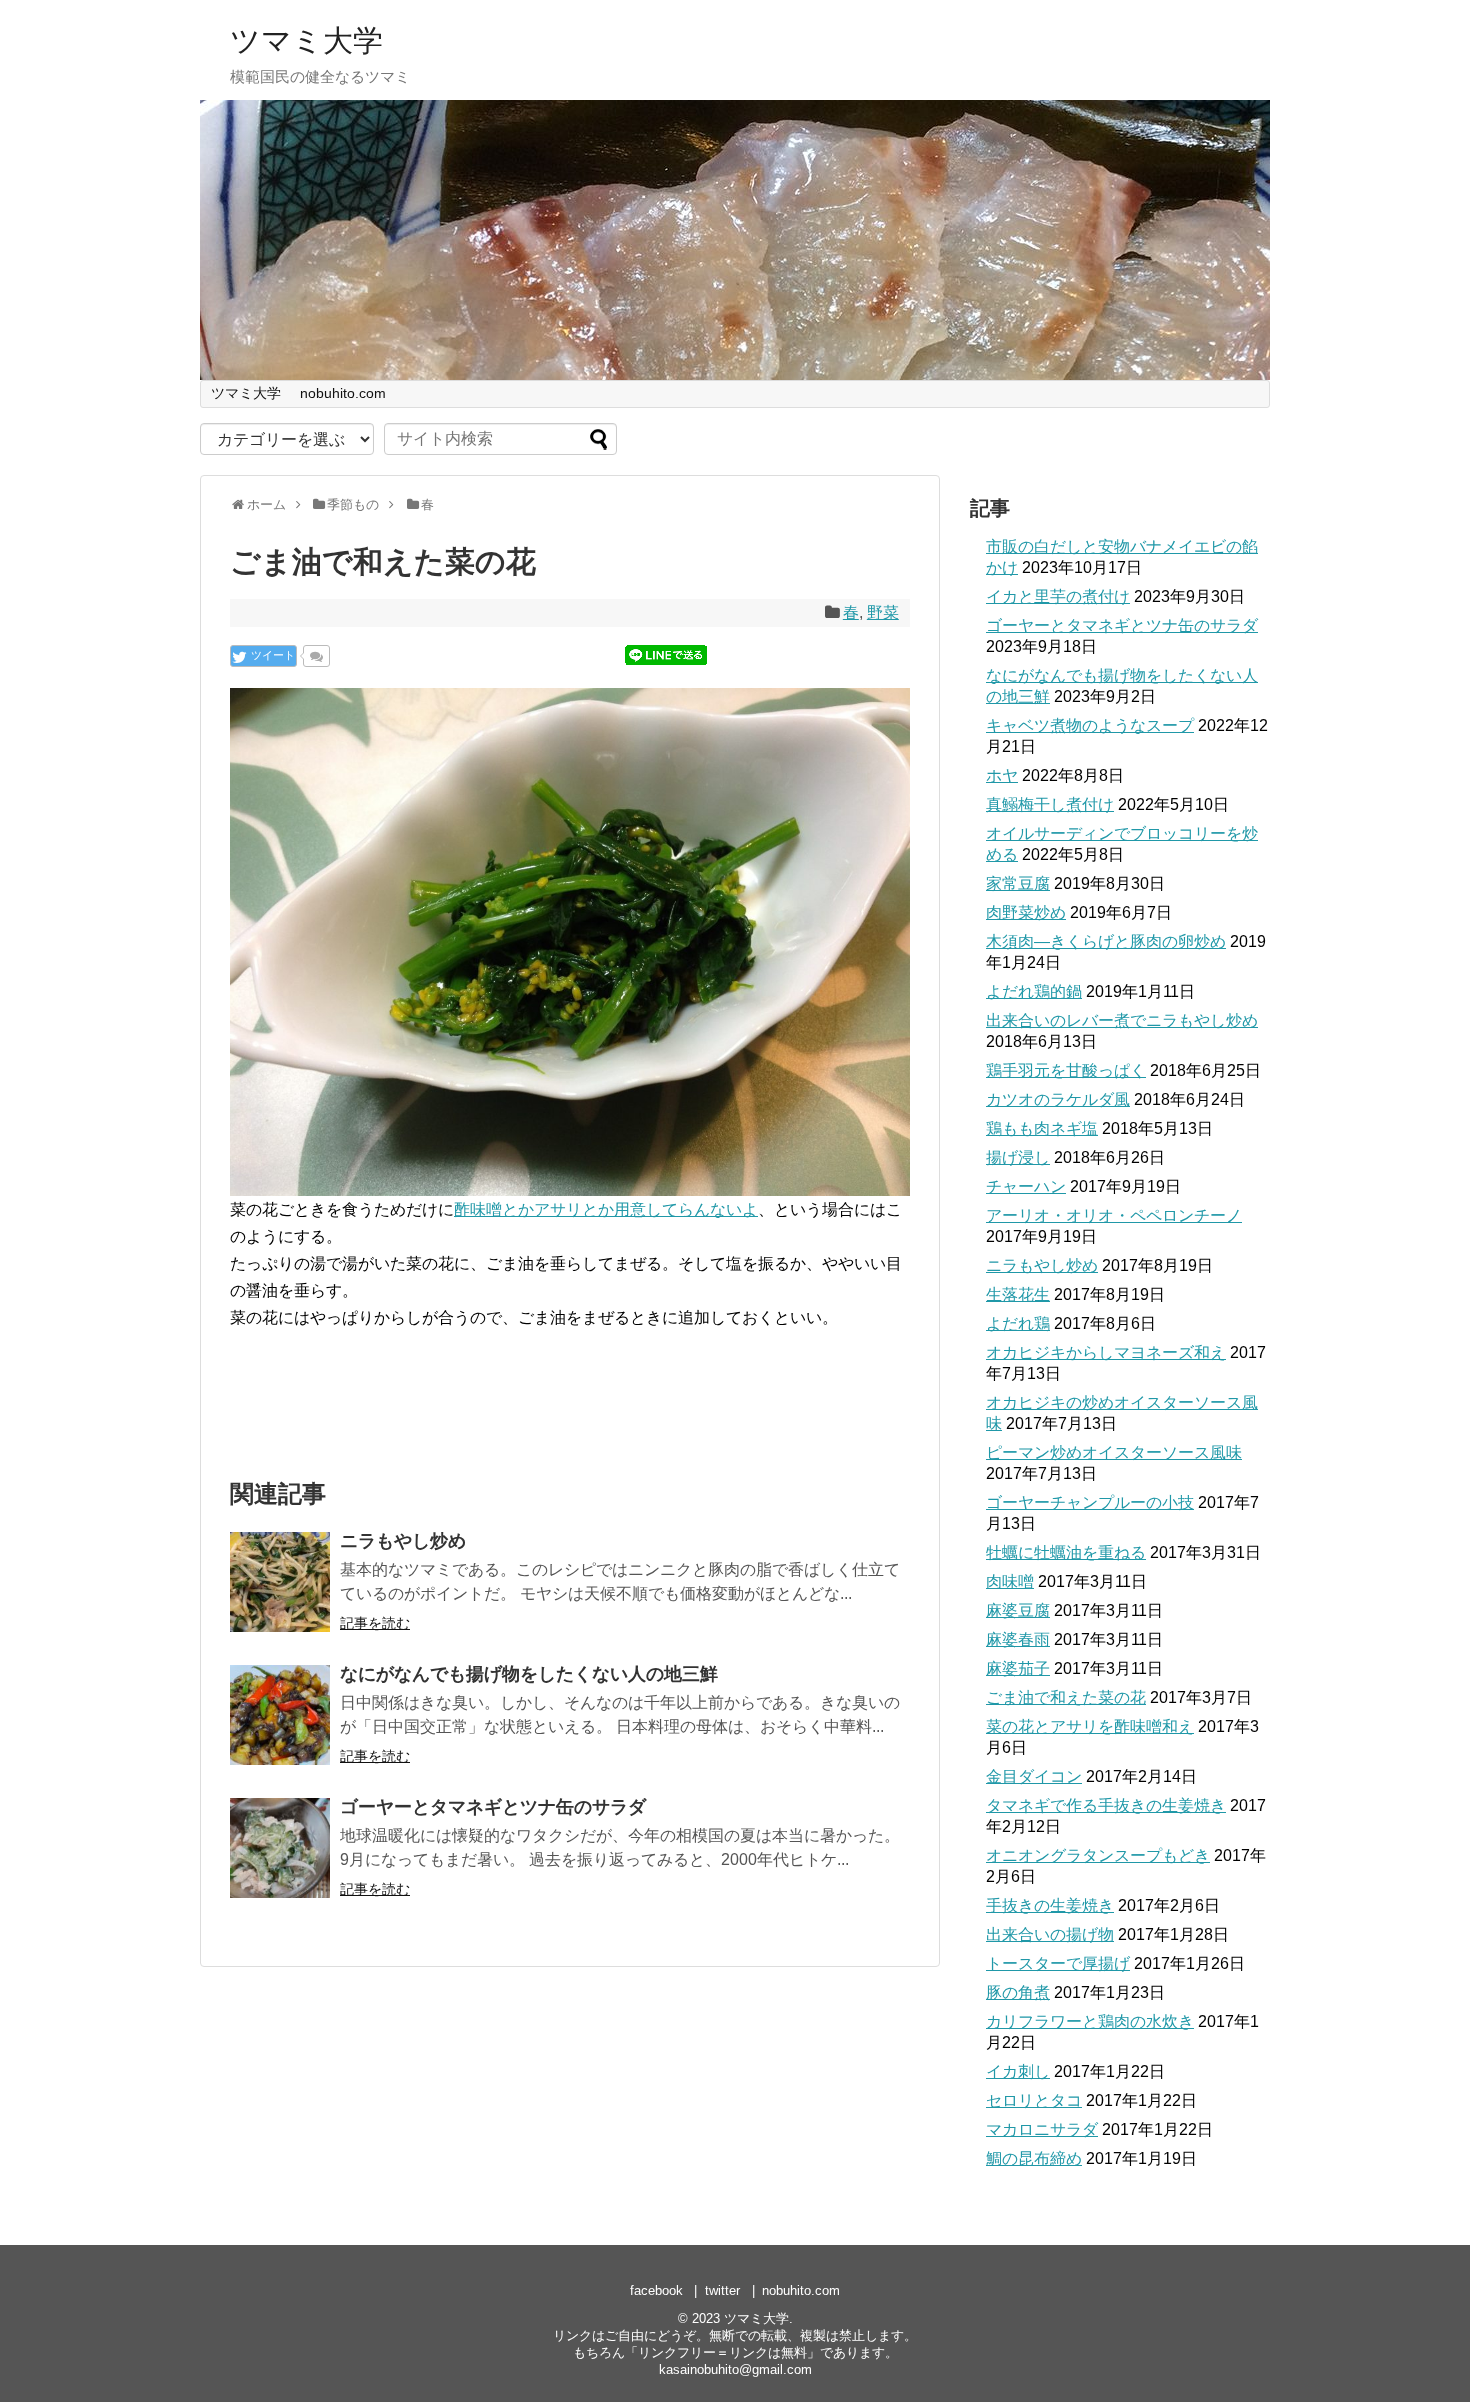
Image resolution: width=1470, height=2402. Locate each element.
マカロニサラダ (1042, 2129)
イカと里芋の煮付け (1058, 596)
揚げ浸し (1018, 1157)
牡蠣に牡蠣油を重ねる (1066, 1552)
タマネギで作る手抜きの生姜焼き (1106, 1805)
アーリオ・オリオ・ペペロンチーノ (1114, 1215)
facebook (656, 2290)
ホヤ (1002, 775)
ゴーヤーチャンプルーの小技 (1090, 1502)
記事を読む (375, 1623)
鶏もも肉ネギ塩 (1042, 1128)
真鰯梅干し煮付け (1050, 804)
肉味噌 (1010, 1581)
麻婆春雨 (1018, 1639)
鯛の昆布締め (1034, 2158)
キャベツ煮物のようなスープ (1090, 725)
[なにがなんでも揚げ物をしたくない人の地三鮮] (280, 1715)
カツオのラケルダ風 (1058, 1099)
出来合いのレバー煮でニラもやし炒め (1122, 1020)
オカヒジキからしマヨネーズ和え (1106, 1352)
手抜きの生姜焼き (1050, 1905)
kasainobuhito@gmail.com (735, 2369)
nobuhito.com (343, 393)
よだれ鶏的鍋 (1034, 991)
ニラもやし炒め (403, 1541)
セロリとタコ (1034, 2100)
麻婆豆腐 (1018, 1610)
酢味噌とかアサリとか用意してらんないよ (606, 1209)
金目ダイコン (1034, 1776)
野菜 (883, 612)
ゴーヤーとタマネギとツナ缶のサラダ (493, 1807)
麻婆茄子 (1018, 1668)
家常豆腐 (1018, 883)
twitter (722, 2290)
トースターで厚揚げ (1058, 1963)
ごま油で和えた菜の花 (1066, 1697)
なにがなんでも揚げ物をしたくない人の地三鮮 (529, 1674)
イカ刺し (1018, 2071)
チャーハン (1026, 1186)
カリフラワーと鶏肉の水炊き (1090, 2021)
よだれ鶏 (1018, 1323)
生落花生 (1018, 1294)
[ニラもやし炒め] (280, 1582)
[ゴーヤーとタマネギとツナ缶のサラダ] (280, 1848)
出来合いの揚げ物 (1050, 1934)
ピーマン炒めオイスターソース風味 (1114, 1452)
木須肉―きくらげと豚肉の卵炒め (1106, 941)
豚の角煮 (1018, 1992)
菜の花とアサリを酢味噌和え (1090, 1726)
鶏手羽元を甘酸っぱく (1066, 1070)
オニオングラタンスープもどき (1098, 1855)
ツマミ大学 (306, 40)
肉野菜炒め (1026, 912)
